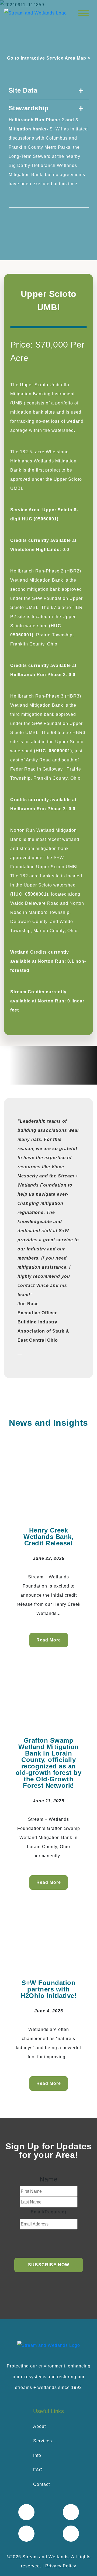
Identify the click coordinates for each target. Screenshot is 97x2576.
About (39, 2426)
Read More (49, 1640)
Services (43, 2441)
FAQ (38, 2470)
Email (48, 2212)
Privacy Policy (61, 2566)
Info (37, 2455)
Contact (41, 2484)
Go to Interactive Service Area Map (49, 58)
